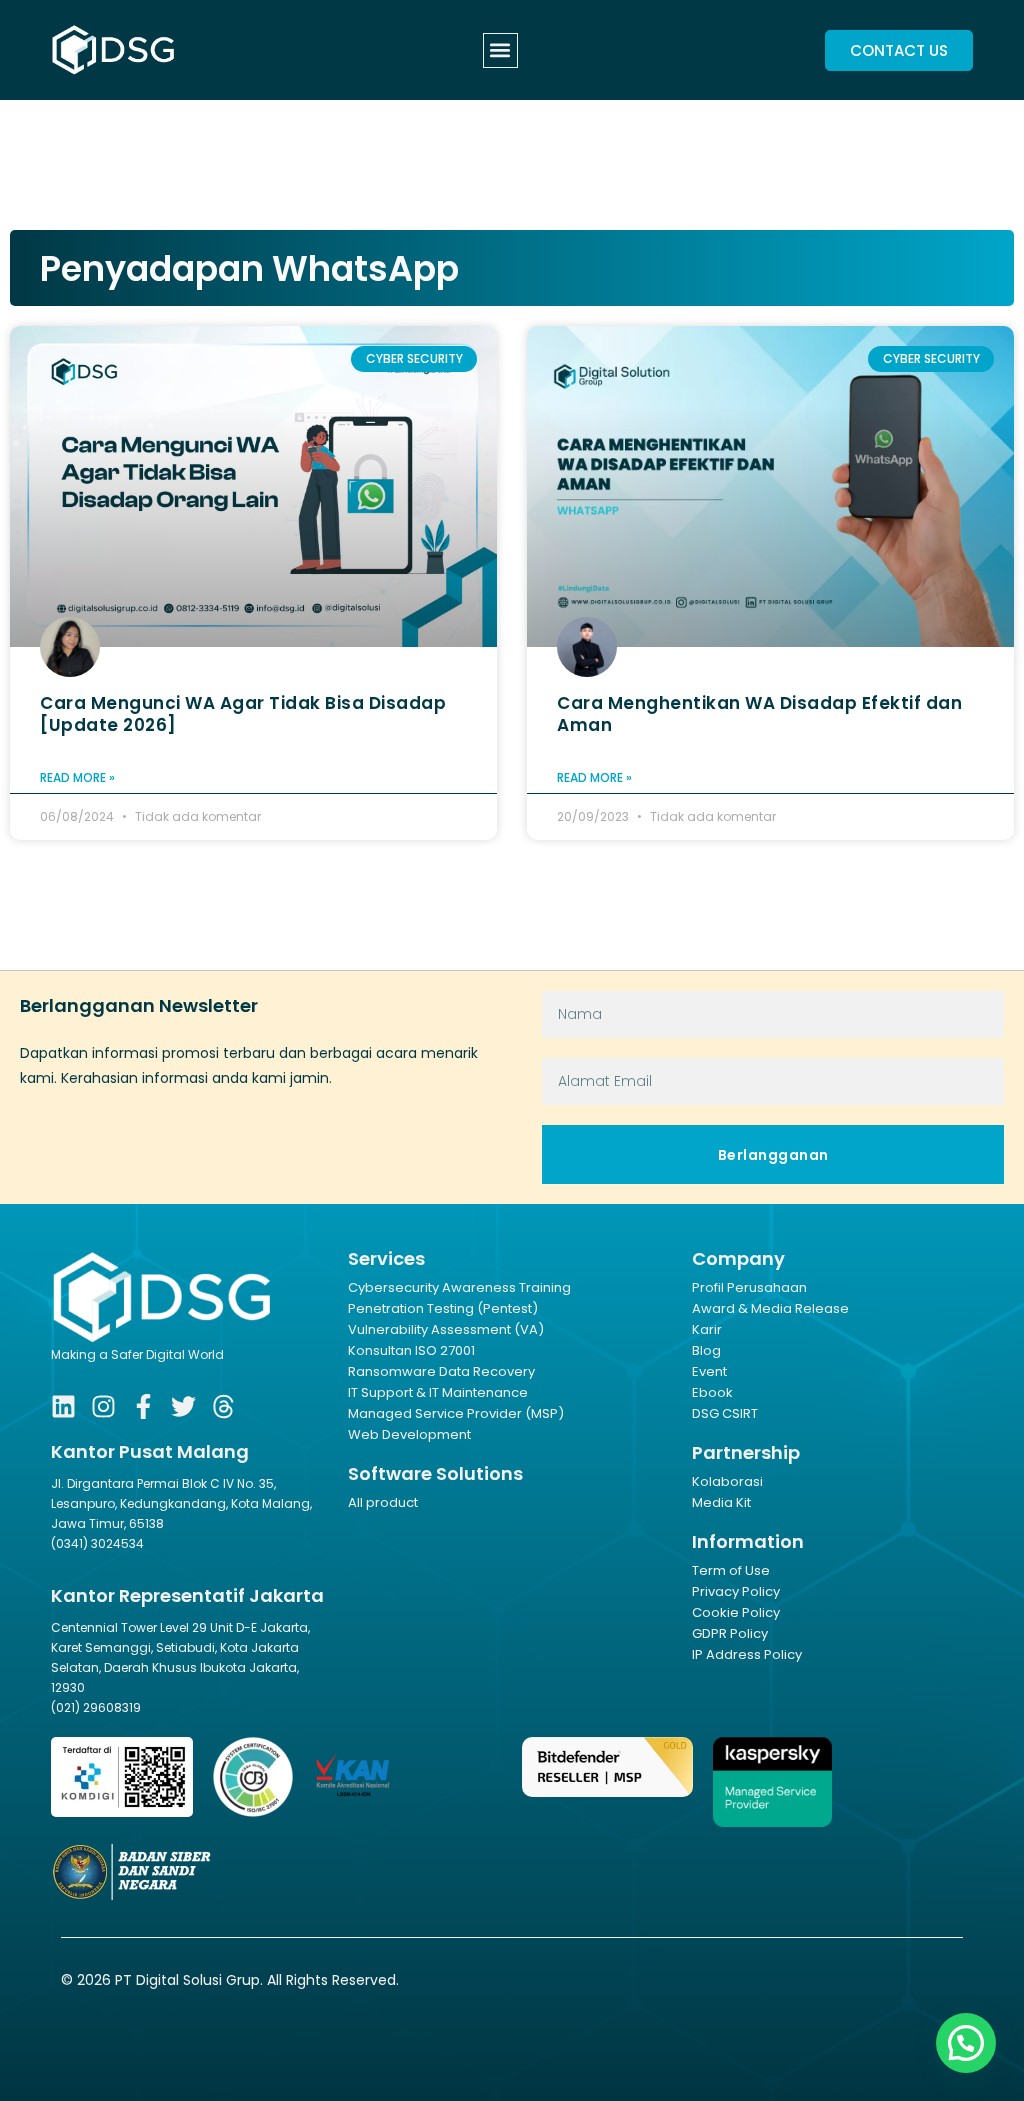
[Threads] (223, 1406)
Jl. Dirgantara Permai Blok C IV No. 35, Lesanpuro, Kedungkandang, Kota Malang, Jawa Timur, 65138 (181, 1503)
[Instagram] (103, 1406)
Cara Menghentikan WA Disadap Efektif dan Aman (759, 714)
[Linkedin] (63, 1406)
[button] (500, 50)
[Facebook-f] (143, 1406)
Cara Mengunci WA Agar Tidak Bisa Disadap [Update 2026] (243, 714)
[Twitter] (183, 1406)
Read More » (77, 777)
